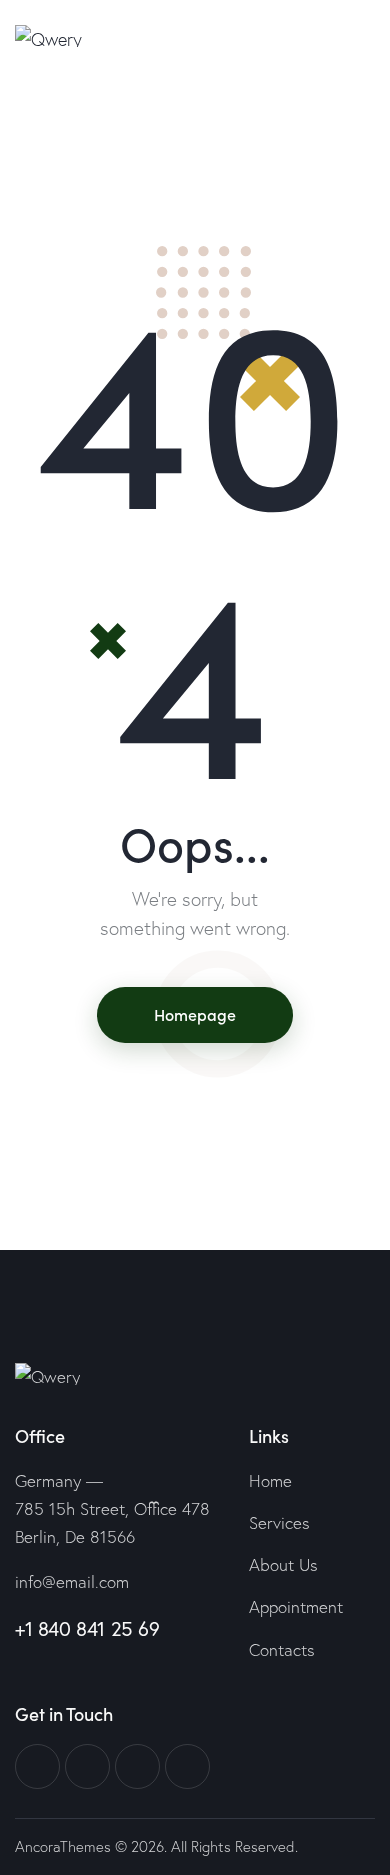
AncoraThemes (63, 1846)
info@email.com (72, 1581)
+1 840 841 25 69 (87, 1628)
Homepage (195, 1014)
